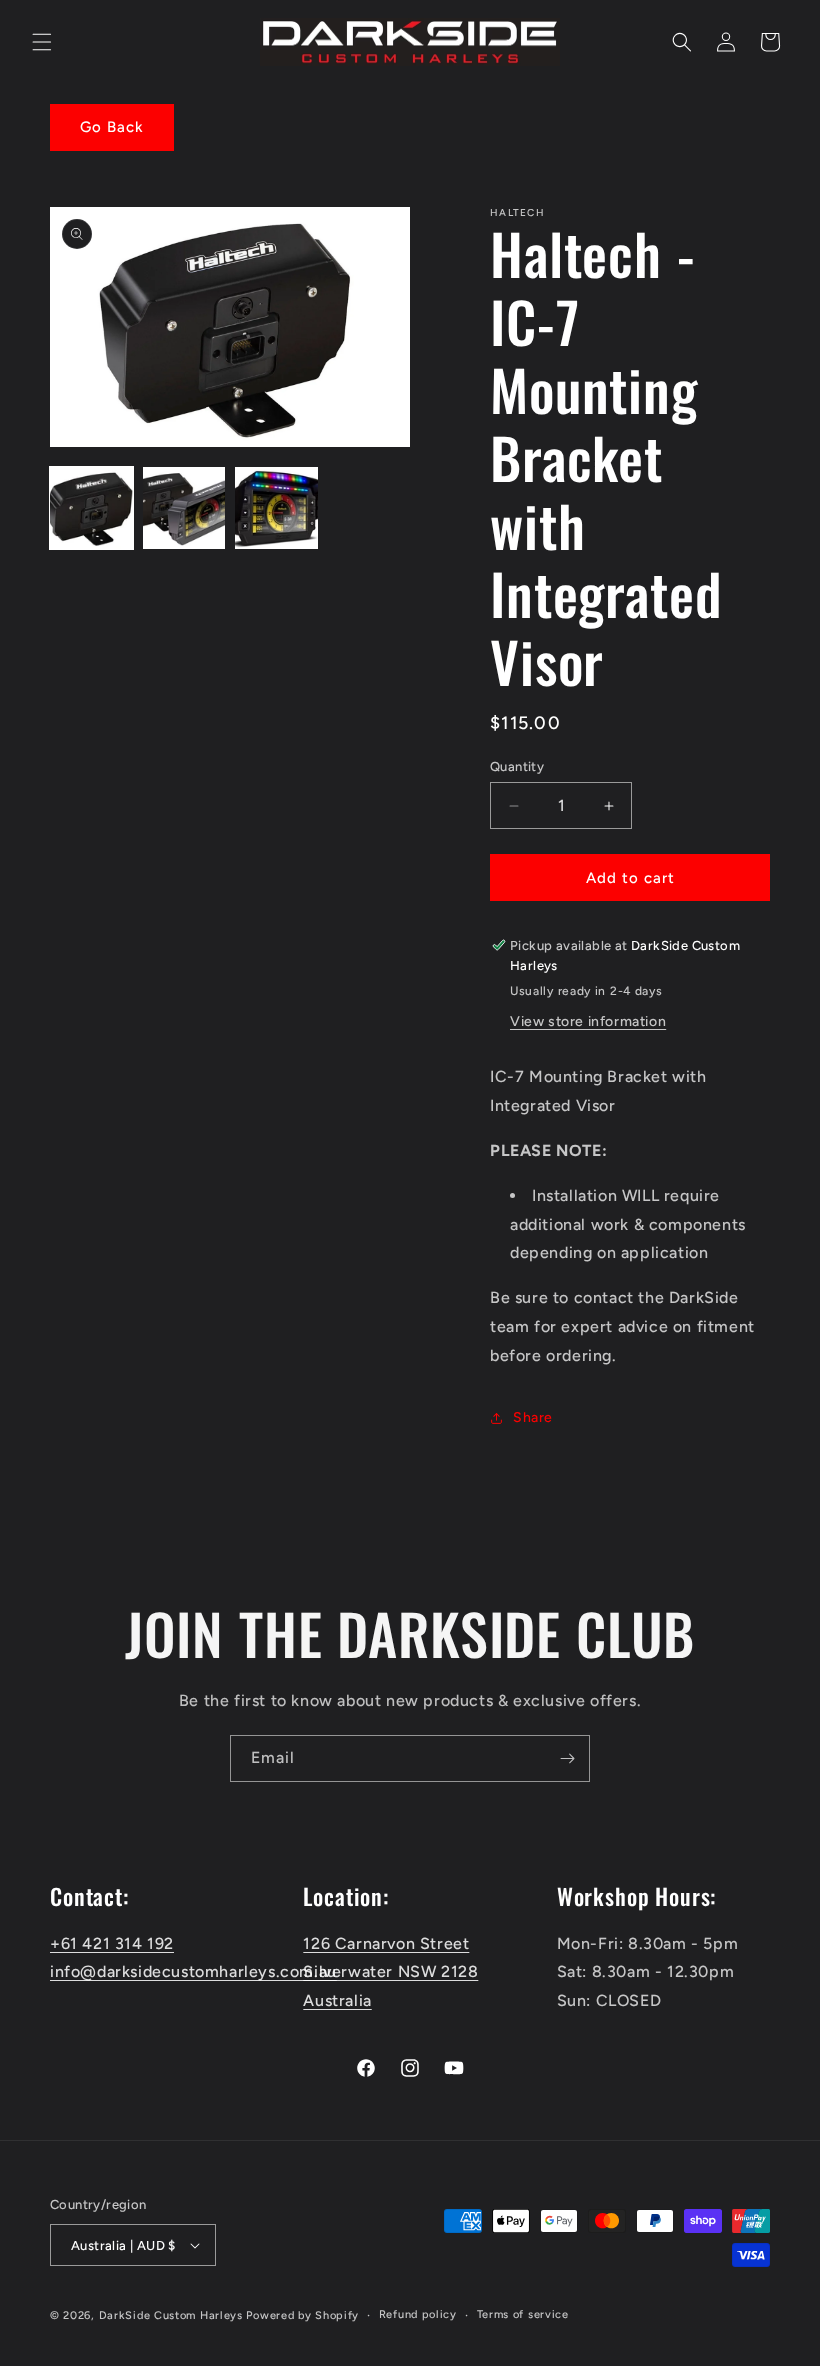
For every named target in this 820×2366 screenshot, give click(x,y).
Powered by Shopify (302, 2315)
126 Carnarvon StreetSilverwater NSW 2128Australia (390, 1972)
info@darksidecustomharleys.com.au (193, 1971)
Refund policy (418, 2314)
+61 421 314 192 (112, 1943)
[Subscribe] (567, 1758)
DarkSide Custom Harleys (171, 2315)
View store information (588, 1021)
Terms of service (523, 2314)
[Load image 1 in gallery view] (91, 508)
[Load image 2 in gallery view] (184, 508)
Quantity (517, 766)
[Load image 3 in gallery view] (276, 508)
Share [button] (533, 1417)
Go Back (112, 127)
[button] (42, 42)
